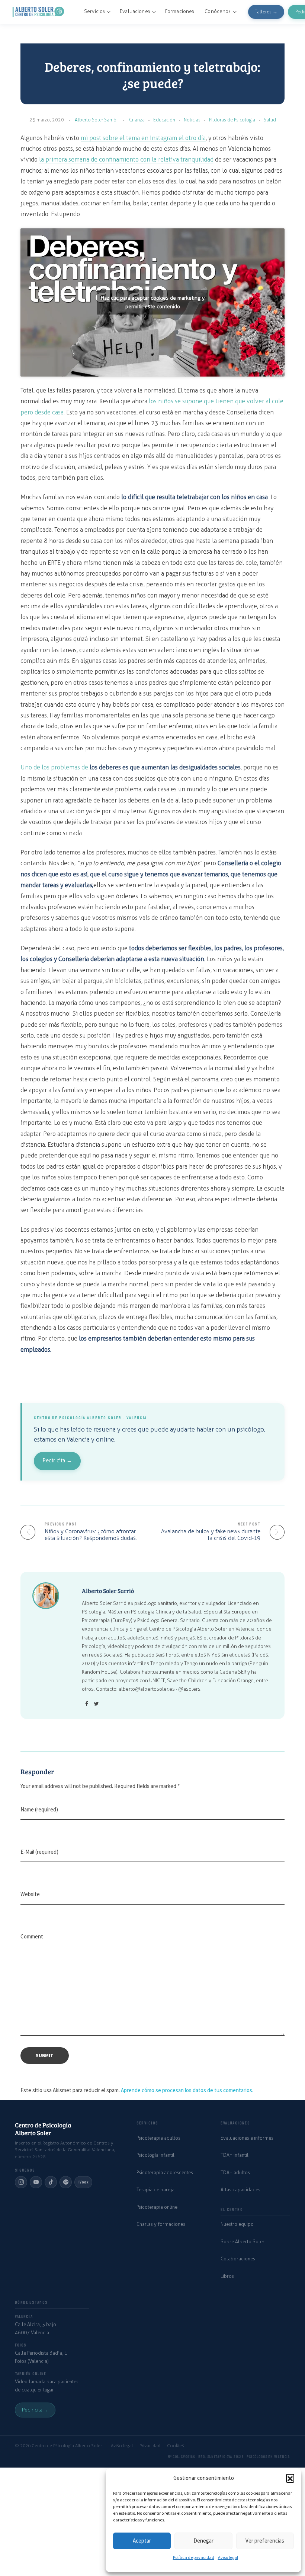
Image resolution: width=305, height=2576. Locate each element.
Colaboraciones (238, 2259)
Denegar (203, 2541)
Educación (164, 120)
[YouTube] (36, 2182)
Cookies (176, 2446)
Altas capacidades (240, 2190)
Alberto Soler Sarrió (96, 120)
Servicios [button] (94, 11)
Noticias (192, 120)
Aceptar (142, 2541)
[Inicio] (39, 12)
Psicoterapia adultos (158, 2138)
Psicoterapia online (157, 2207)
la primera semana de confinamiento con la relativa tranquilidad (126, 159)
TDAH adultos (235, 2173)
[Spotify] (66, 2182)
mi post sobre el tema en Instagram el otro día (143, 138)
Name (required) (39, 1809)
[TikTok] (51, 2182)
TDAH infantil (235, 2155)
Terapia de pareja (155, 2190)
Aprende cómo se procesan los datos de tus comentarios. (187, 2090)
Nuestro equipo (237, 2224)
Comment (32, 1936)
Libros (227, 2276)
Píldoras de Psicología (232, 120)
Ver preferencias (265, 2541)
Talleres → (266, 12)
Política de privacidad (194, 2557)
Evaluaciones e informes (247, 2138)
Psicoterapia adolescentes (165, 2173)
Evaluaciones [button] (135, 11)
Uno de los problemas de (131, 767)
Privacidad (150, 2446)
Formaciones (180, 11)
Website (30, 1894)
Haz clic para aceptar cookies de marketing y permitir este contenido (153, 302)
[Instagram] (21, 2182)
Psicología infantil (155, 2155)
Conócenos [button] (218, 11)
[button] (290, 2478)
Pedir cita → (57, 1461)
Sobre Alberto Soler (243, 2242)
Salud (270, 120)
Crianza (137, 120)
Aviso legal (228, 2557)
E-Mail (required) (39, 1852)
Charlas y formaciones (161, 2224)
